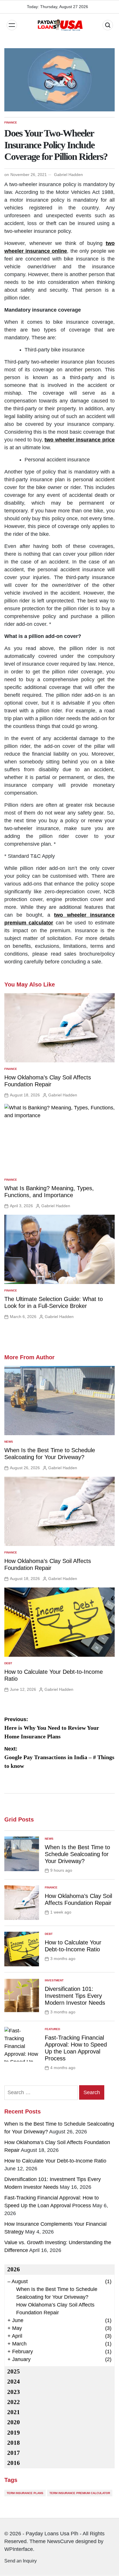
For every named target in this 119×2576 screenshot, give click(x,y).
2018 (14, 2443)
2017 (14, 2453)
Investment (54, 1980)
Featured (52, 2029)
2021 (14, 2412)
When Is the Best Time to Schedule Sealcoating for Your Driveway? (77, 1854)
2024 (14, 2382)
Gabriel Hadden (68, 175)
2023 (14, 2392)
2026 (14, 2269)
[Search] (108, 25)
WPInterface (19, 2549)
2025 (14, 2371)
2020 (14, 2422)
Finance (11, 122)
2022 (14, 2402)
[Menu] (12, 25)
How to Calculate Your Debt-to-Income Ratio (55, 2161)
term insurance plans (25, 2493)
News (9, 1442)
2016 (14, 2463)
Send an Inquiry (21, 2561)
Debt (8, 1663)
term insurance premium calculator (80, 2493)
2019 (14, 2433)
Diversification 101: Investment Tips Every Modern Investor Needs (75, 1996)
